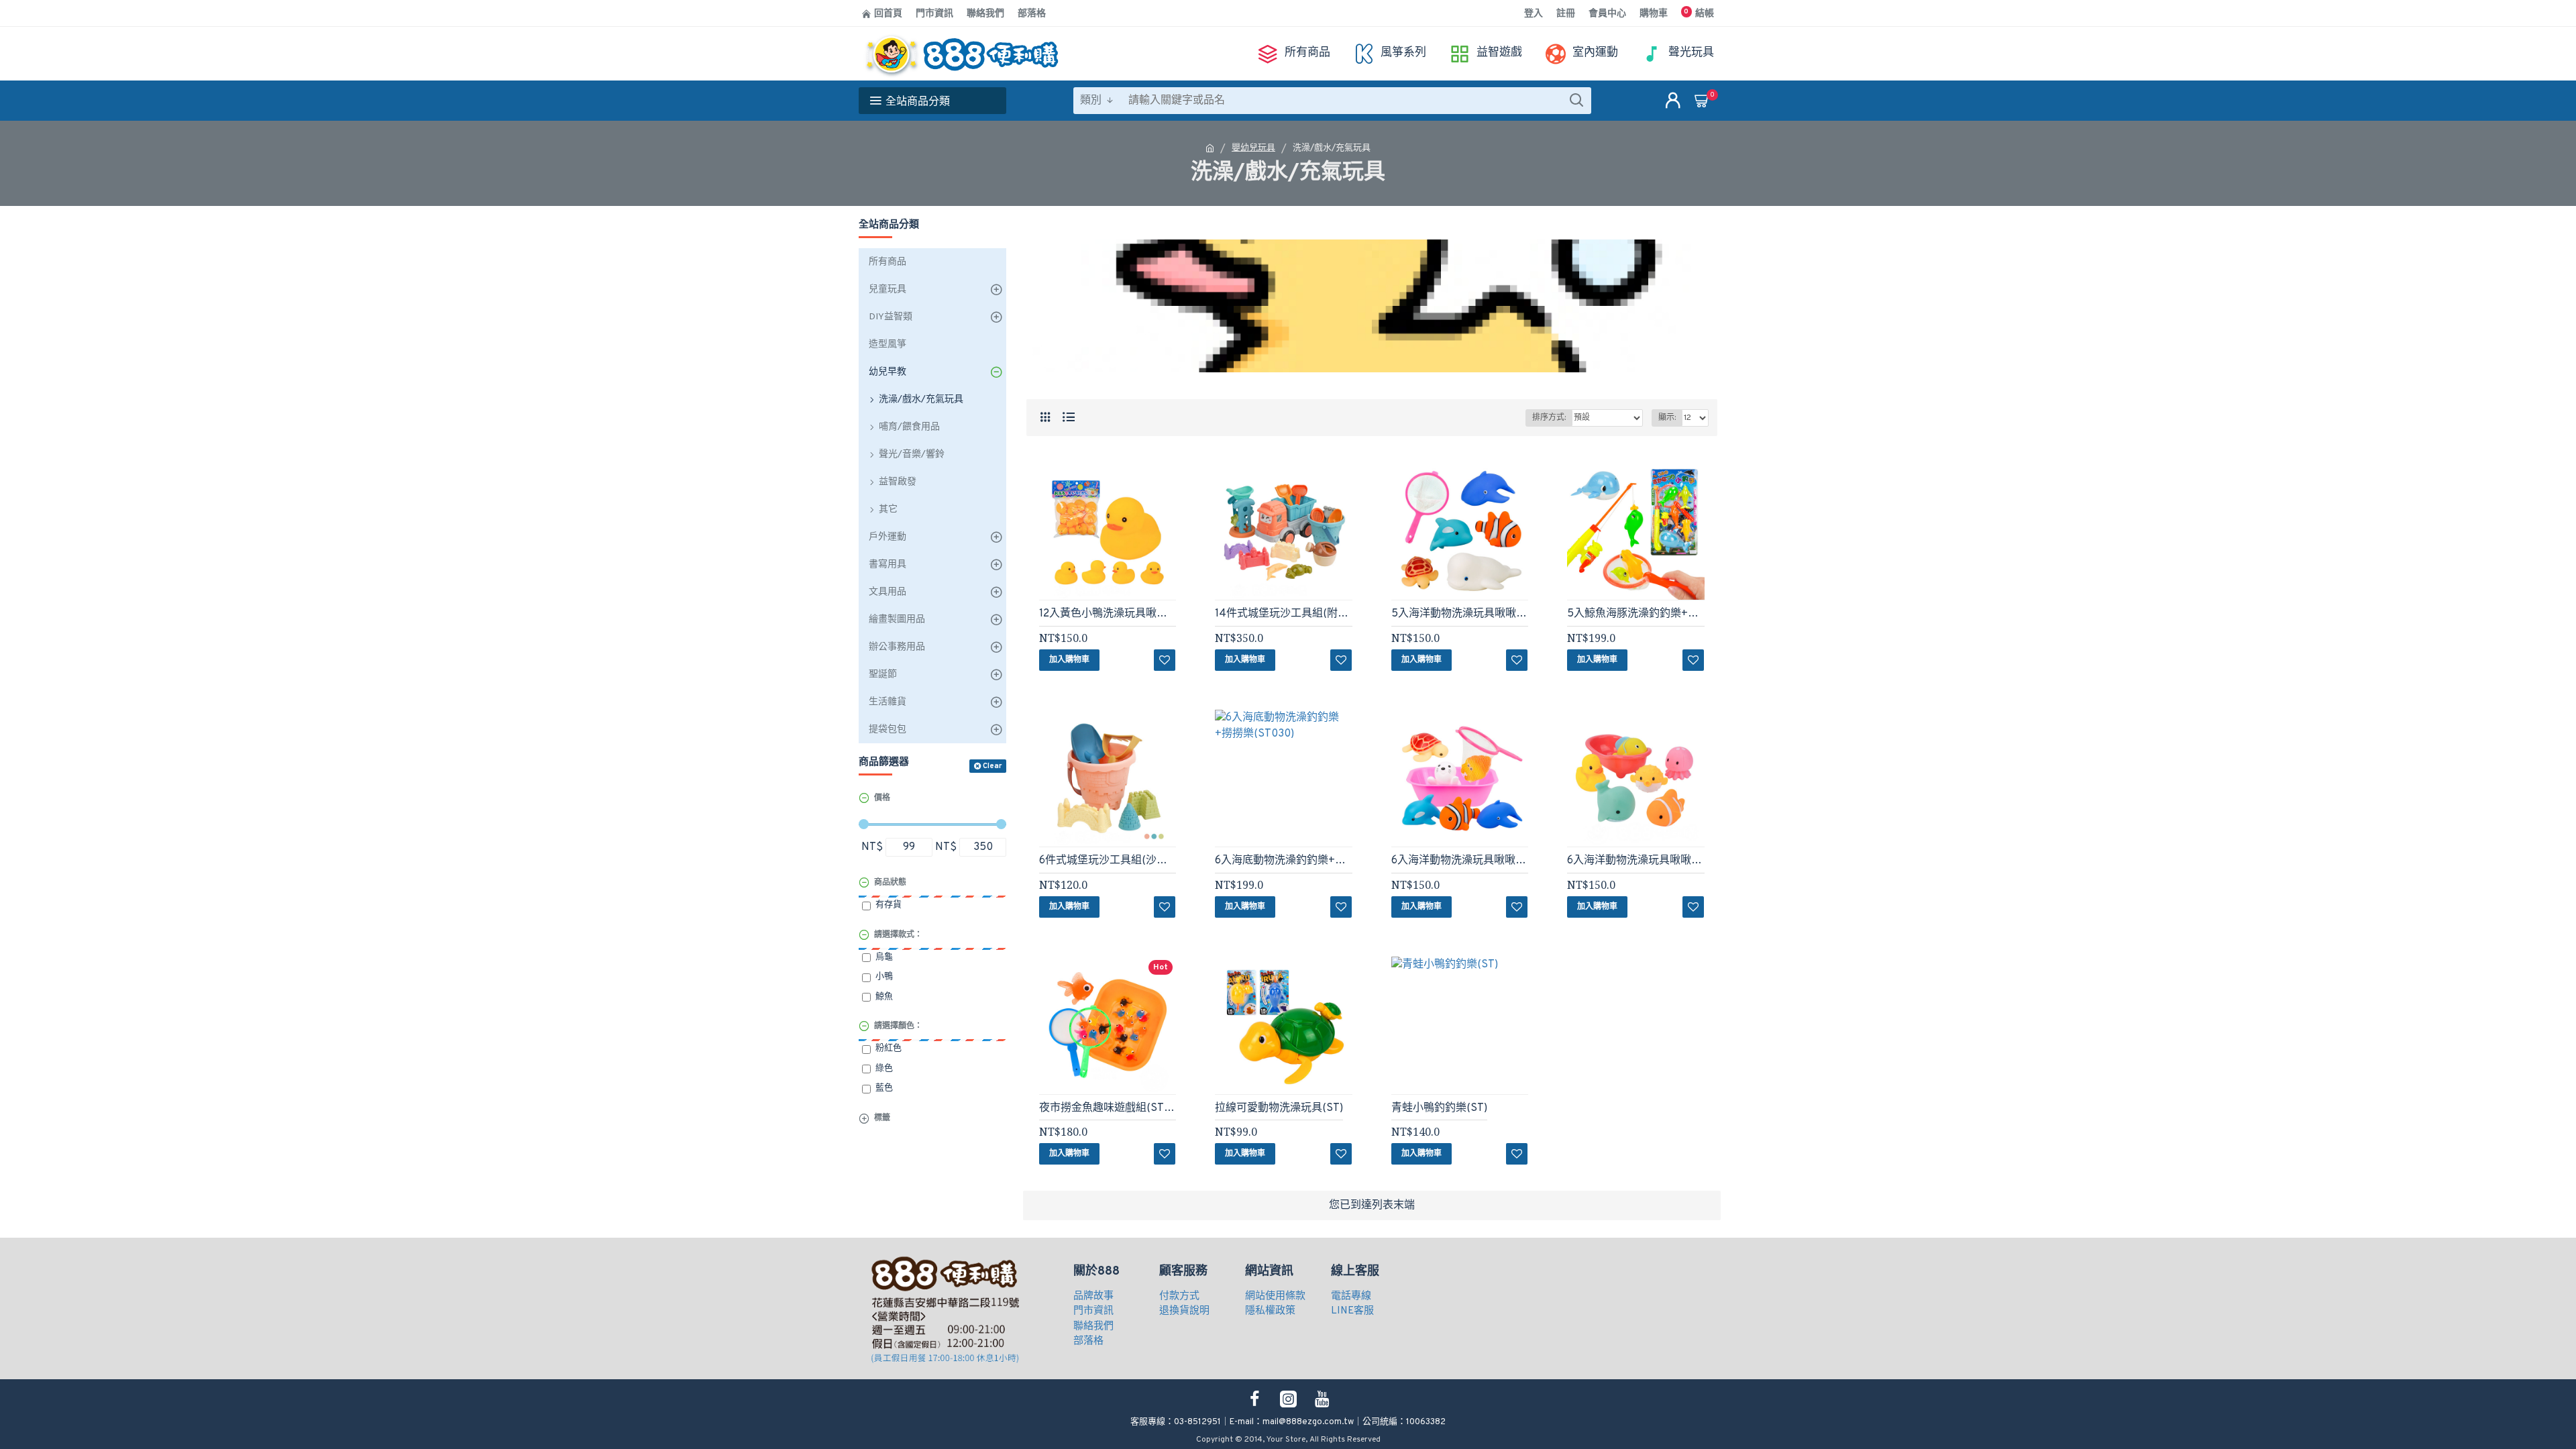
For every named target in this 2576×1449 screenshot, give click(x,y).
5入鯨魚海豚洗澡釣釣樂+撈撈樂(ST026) (1635, 614)
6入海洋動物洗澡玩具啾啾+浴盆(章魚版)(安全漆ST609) (1635, 861)
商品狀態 (890, 883)
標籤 (882, 1118)
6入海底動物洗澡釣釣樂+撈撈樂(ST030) (1283, 861)
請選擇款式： (898, 935)
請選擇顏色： (898, 1026)
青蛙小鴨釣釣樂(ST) (1439, 1108)
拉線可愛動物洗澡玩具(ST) (1279, 1108)
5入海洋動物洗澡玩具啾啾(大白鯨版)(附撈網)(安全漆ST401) (1460, 614)
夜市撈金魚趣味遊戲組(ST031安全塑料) (1108, 1108)
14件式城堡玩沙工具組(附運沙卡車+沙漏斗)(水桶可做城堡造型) (1283, 614)
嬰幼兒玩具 (1253, 148)
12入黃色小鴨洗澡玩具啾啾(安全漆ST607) (1108, 614)
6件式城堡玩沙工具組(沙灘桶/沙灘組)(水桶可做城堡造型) (1108, 861)
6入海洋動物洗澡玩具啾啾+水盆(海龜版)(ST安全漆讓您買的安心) (1460, 861)
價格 (882, 798)
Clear (992, 766)
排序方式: (1549, 418)
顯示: (1667, 418)
